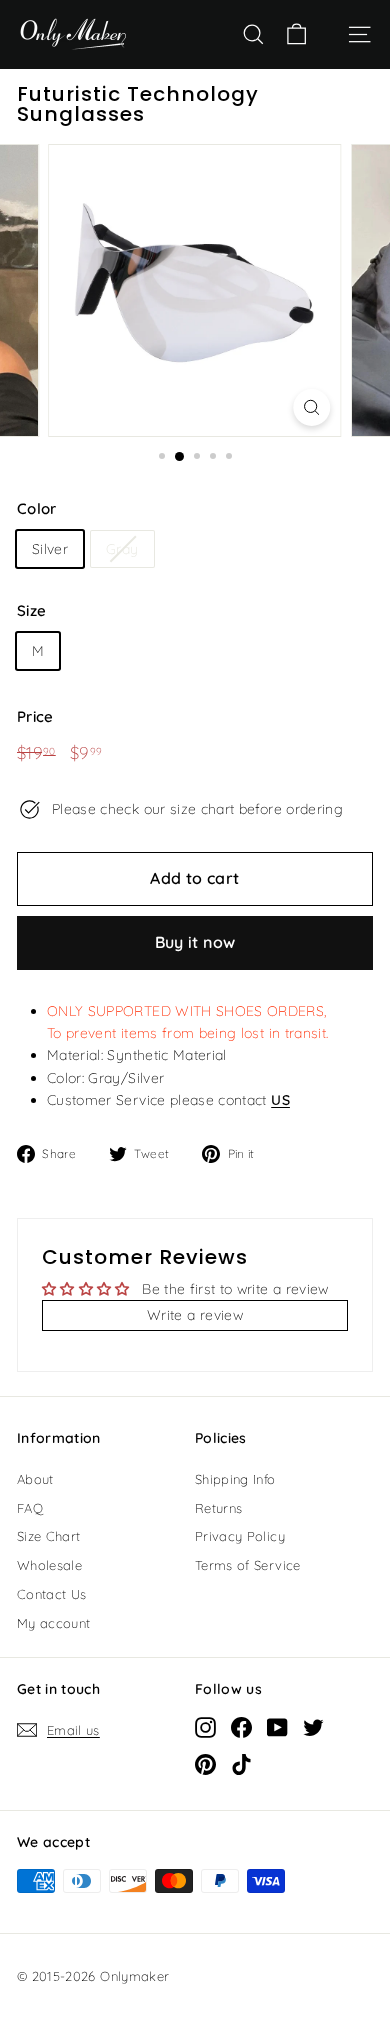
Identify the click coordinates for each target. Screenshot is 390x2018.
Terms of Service (248, 1565)
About (35, 1479)
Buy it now (195, 942)
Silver (50, 549)
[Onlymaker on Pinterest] (205, 1764)
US (280, 1100)
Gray (122, 549)
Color (37, 508)
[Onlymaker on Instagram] (205, 1727)
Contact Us (52, 1594)
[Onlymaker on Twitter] (313, 1727)
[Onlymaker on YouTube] (277, 1727)
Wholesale (49, 1565)
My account (54, 1623)
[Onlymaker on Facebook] (241, 1727)
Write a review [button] (195, 1315)
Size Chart (49, 1536)
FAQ (30, 1508)
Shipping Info (235, 1479)
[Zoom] (311, 407)
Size (31, 610)
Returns (218, 1508)
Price (35, 716)
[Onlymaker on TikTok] (241, 1764)
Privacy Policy (240, 1536)
